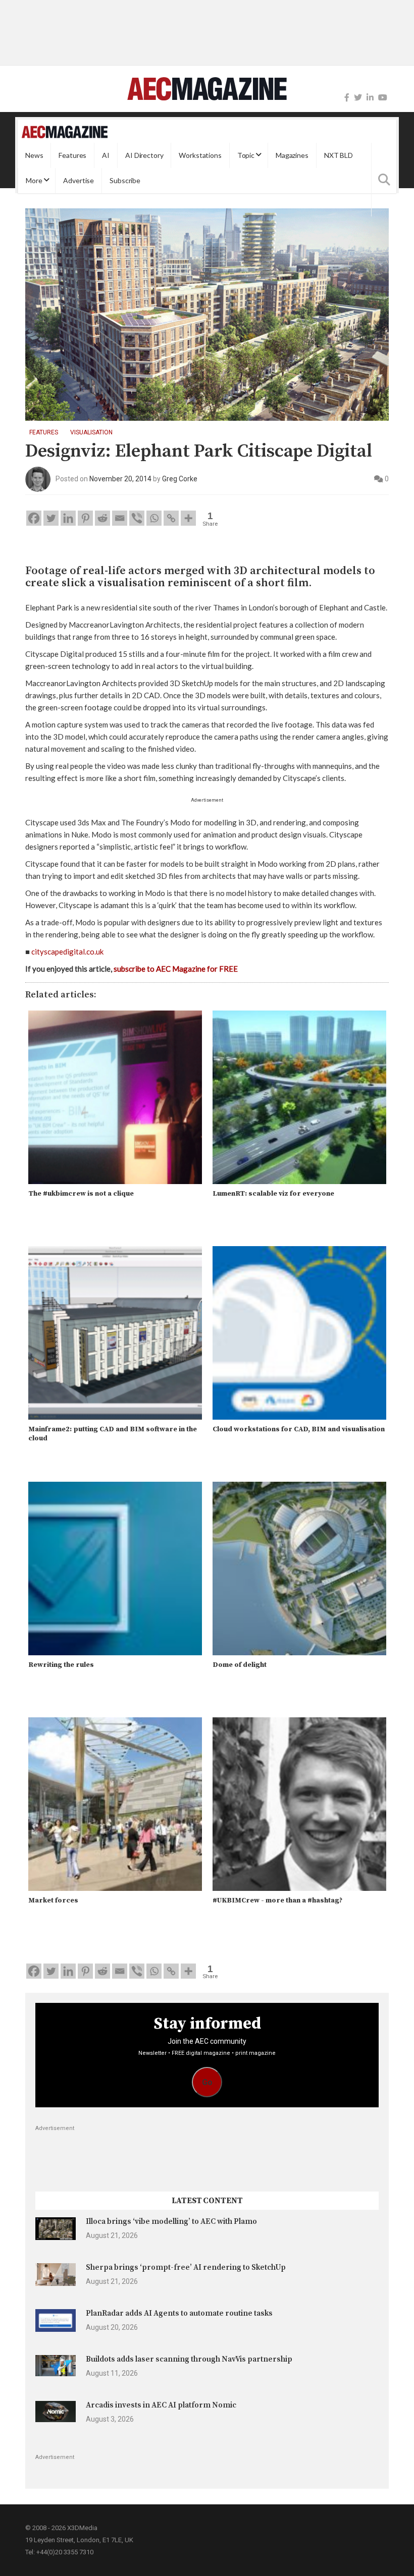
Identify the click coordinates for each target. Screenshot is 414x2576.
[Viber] (137, 518)
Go (207, 2082)
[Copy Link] (171, 518)
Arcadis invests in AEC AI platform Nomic (161, 2405)
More (34, 180)
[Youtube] (383, 98)
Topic (246, 155)
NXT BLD (339, 155)
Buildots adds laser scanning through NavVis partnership (189, 2359)
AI (106, 155)
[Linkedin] (68, 518)
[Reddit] (102, 518)
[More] (188, 518)
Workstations (200, 155)
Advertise (79, 180)
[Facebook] (347, 98)
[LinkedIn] (370, 98)
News (34, 155)
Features (72, 155)
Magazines (292, 155)
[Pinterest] (85, 518)
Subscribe (125, 180)
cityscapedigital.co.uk (67, 951)
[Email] (120, 518)
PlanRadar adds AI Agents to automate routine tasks (179, 2313)
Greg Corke (180, 479)
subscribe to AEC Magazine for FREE (176, 969)
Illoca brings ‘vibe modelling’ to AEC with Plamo (171, 2222)
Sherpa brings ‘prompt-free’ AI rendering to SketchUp (186, 2267)
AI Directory (144, 155)
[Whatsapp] (154, 518)
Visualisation (91, 432)
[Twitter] (358, 98)
